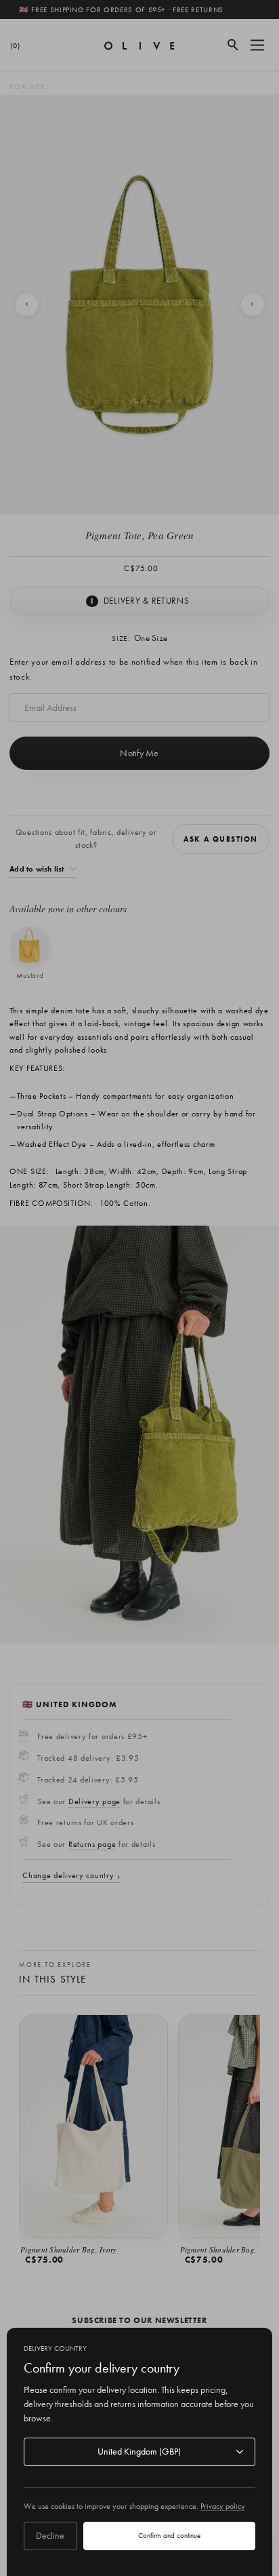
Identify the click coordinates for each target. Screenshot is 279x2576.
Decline (50, 2535)
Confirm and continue (169, 2535)
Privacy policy (223, 2506)
